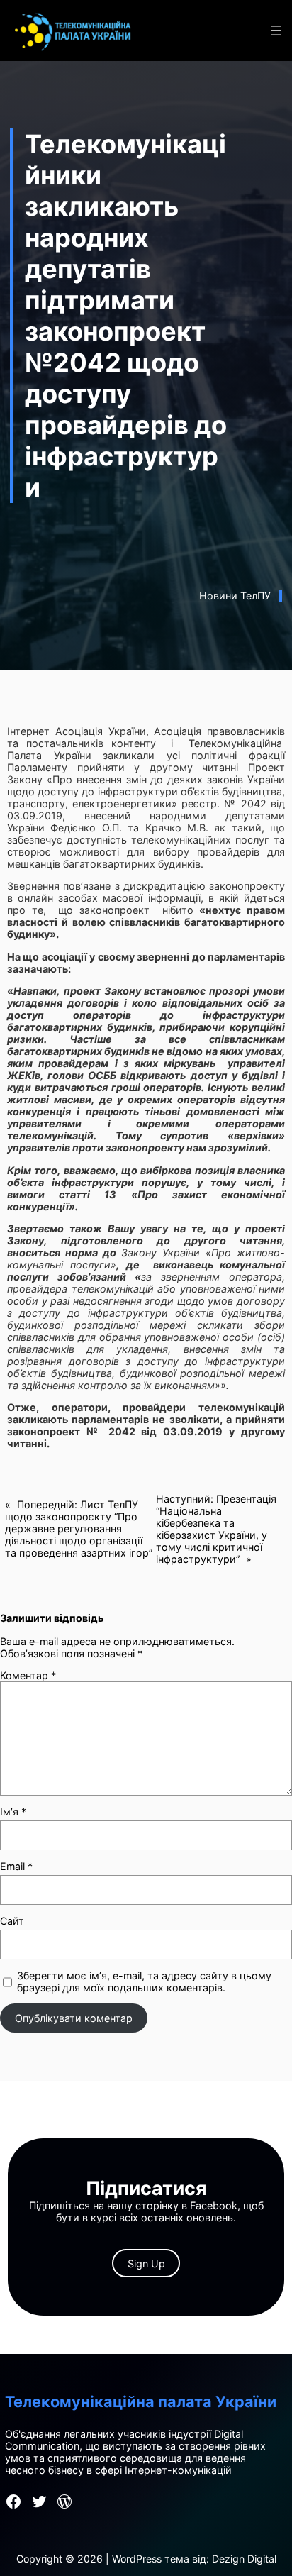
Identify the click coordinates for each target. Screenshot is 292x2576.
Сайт (12, 1921)
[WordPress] (64, 2502)
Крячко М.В (175, 828)
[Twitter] (39, 2502)
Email (16, 1866)
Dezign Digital (244, 2559)
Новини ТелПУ (235, 596)
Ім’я (13, 1812)
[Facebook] (13, 2502)
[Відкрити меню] (276, 31)
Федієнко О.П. (86, 828)
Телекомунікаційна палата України (141, 2401)
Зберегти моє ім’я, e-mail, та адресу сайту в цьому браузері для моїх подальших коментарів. (144, 1981)
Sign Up (146, 2263)
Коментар (28, 1675)
